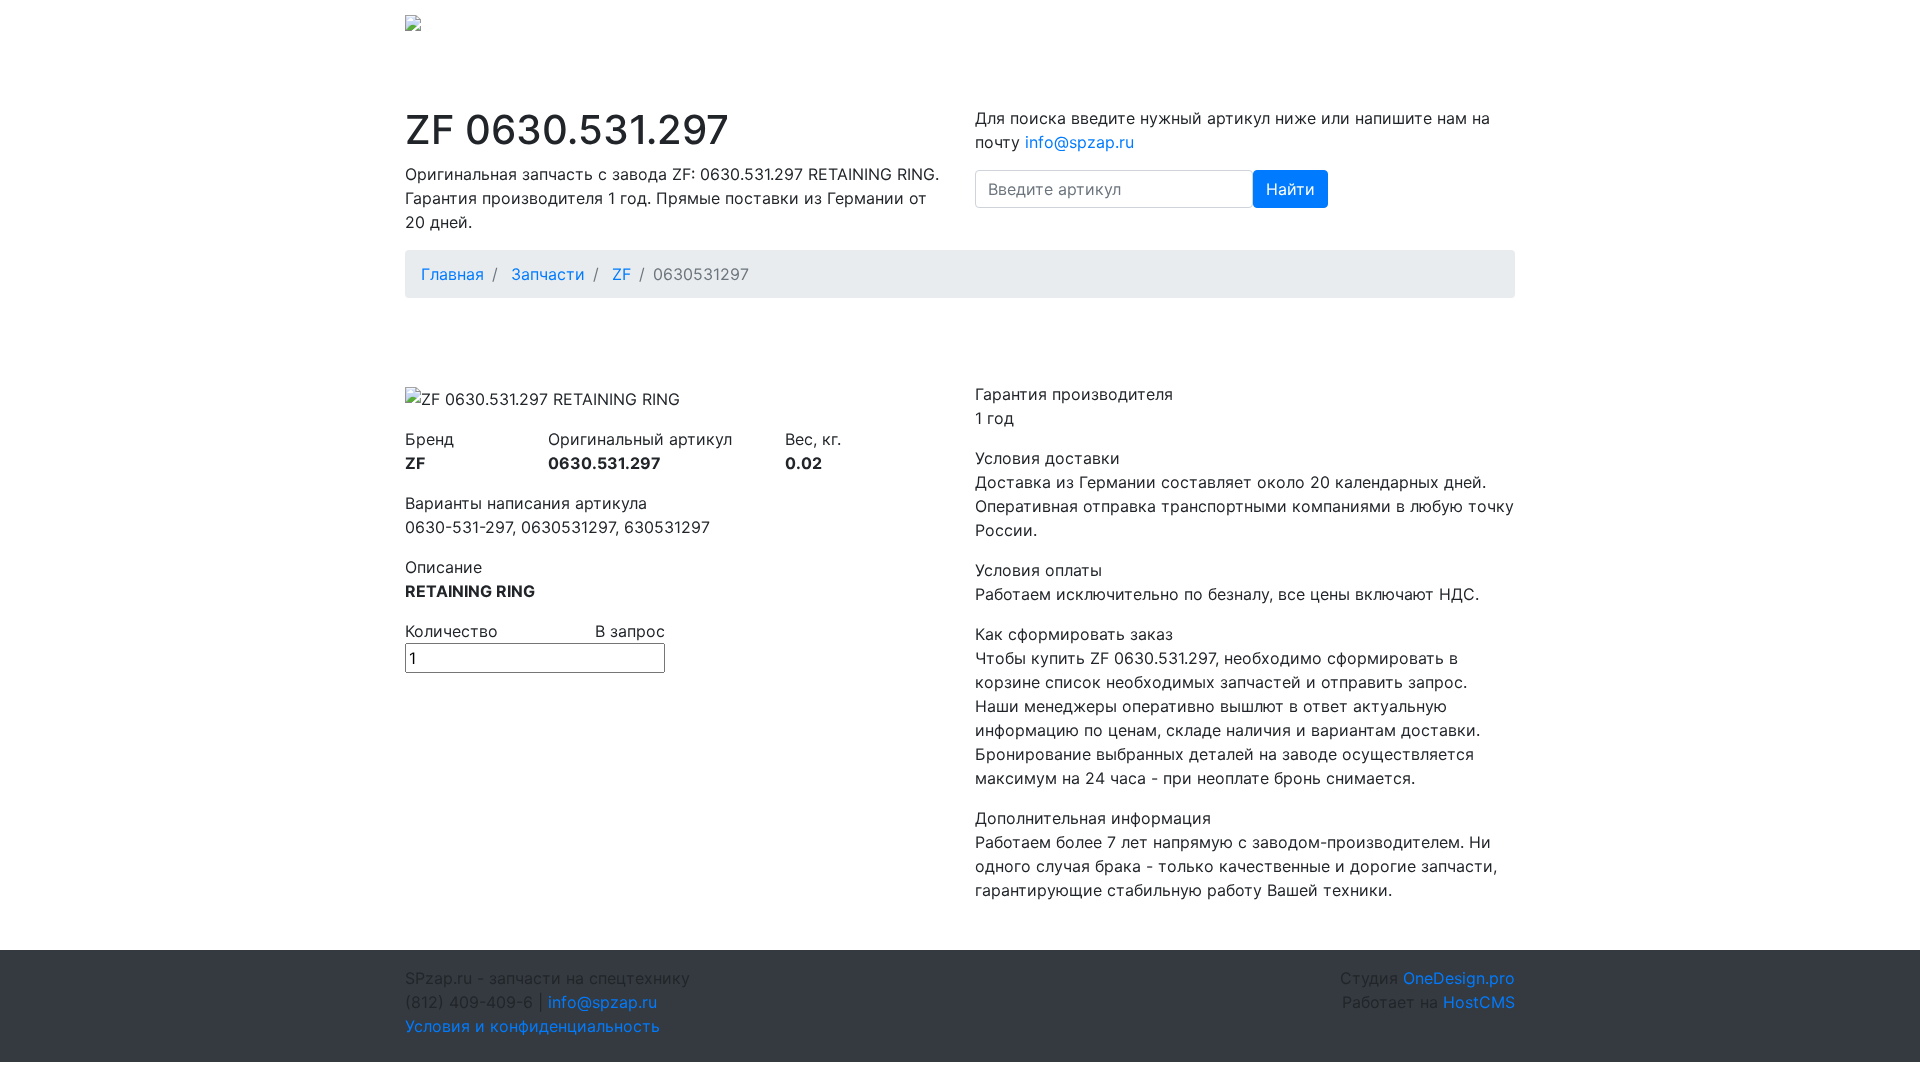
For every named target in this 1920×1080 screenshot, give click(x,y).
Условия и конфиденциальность (532, 1026)
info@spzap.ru (1237, 29)
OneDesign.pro (1459, 978)
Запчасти (548, 274)
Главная (452, 274)
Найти (1290, 189)
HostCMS (1479, 1002)
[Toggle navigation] (1487, 29)
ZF (621, 274)
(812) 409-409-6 (1371, 29)
